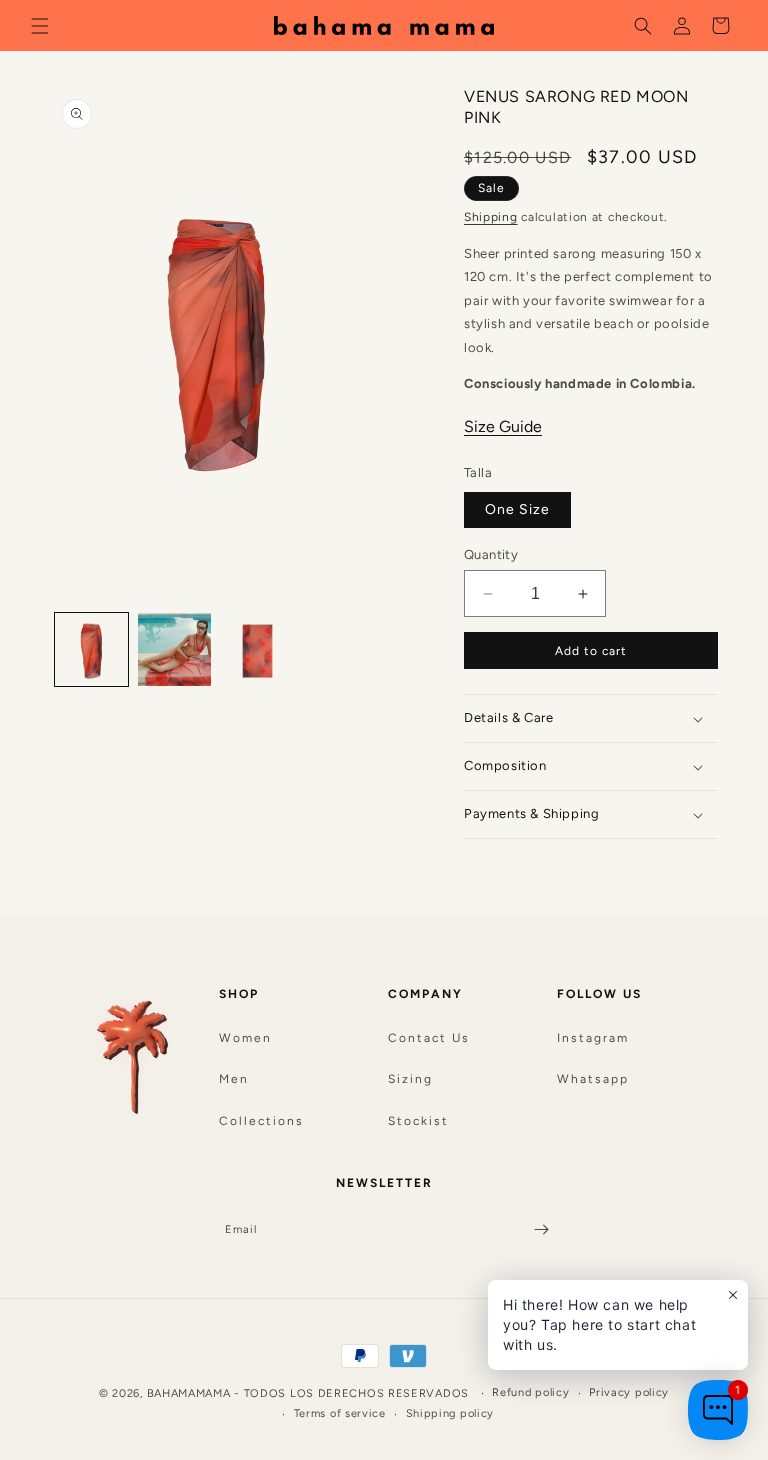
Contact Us (429, 1038)
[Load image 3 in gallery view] (257, 649)
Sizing (410, 1079)
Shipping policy (450, 1413)
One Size (517, 509)
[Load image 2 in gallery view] (174, 649)
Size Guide (503, 426)
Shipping (491, 217)
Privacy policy (629, 1392)
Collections (261, 1121)
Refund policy (530, 1392)
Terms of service (340, 1413)
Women (245, 1038)
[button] (39, 25)
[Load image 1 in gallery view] (91, 649)
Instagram (593, 1038)
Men (234, 1079)
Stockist (418, 1121)
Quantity (491, 554)
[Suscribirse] (541, 1229)
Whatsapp (593, 1079)
